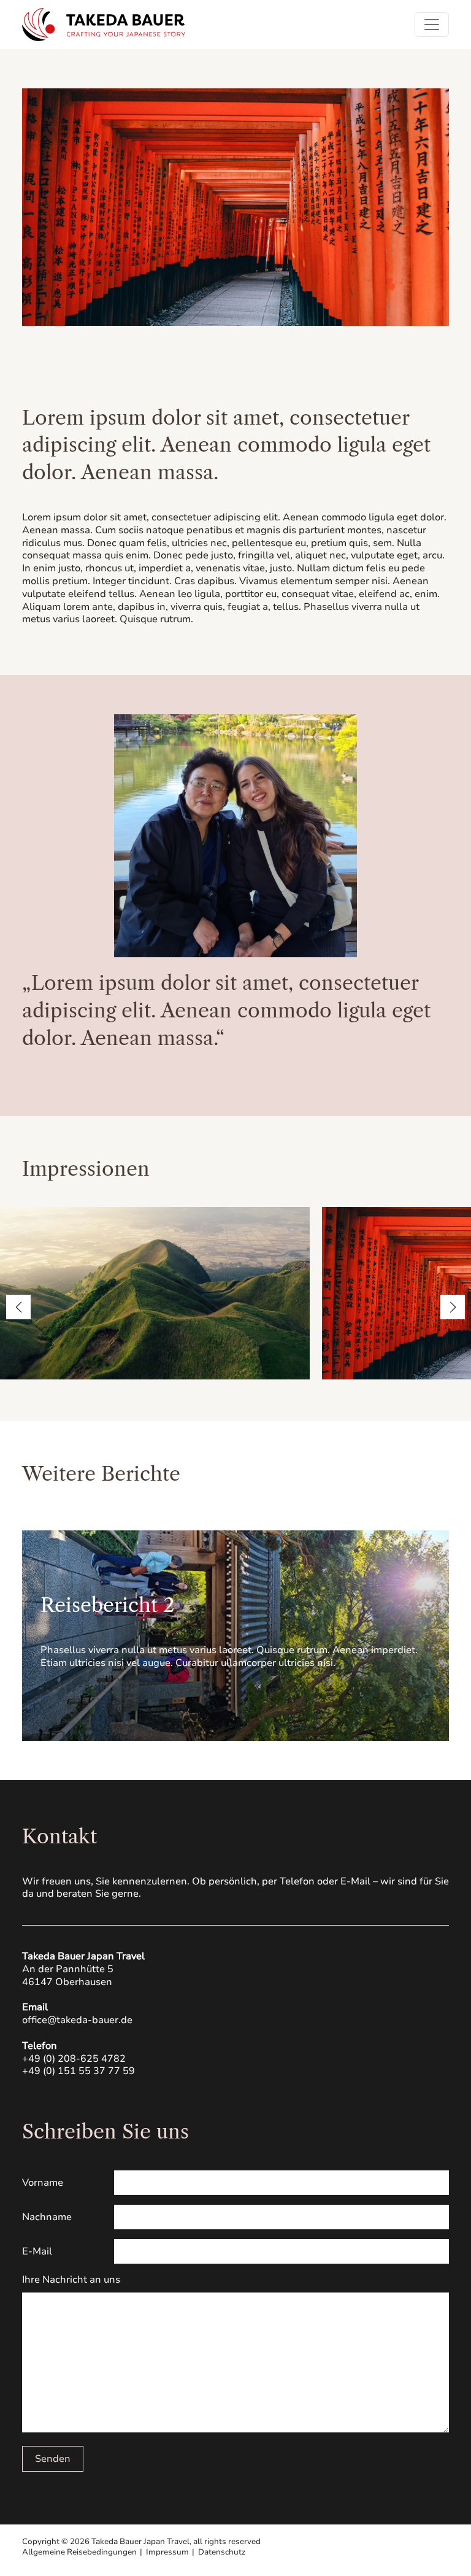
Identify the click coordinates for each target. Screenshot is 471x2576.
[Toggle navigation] (432, 25)
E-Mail (37, 2251)
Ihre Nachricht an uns (71, 2280)
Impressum (167, 2552)
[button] (18, 1307)
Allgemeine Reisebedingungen (79, 2552)
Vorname (43, 2183)
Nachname (47, 2217)
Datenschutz (222, 2552)
